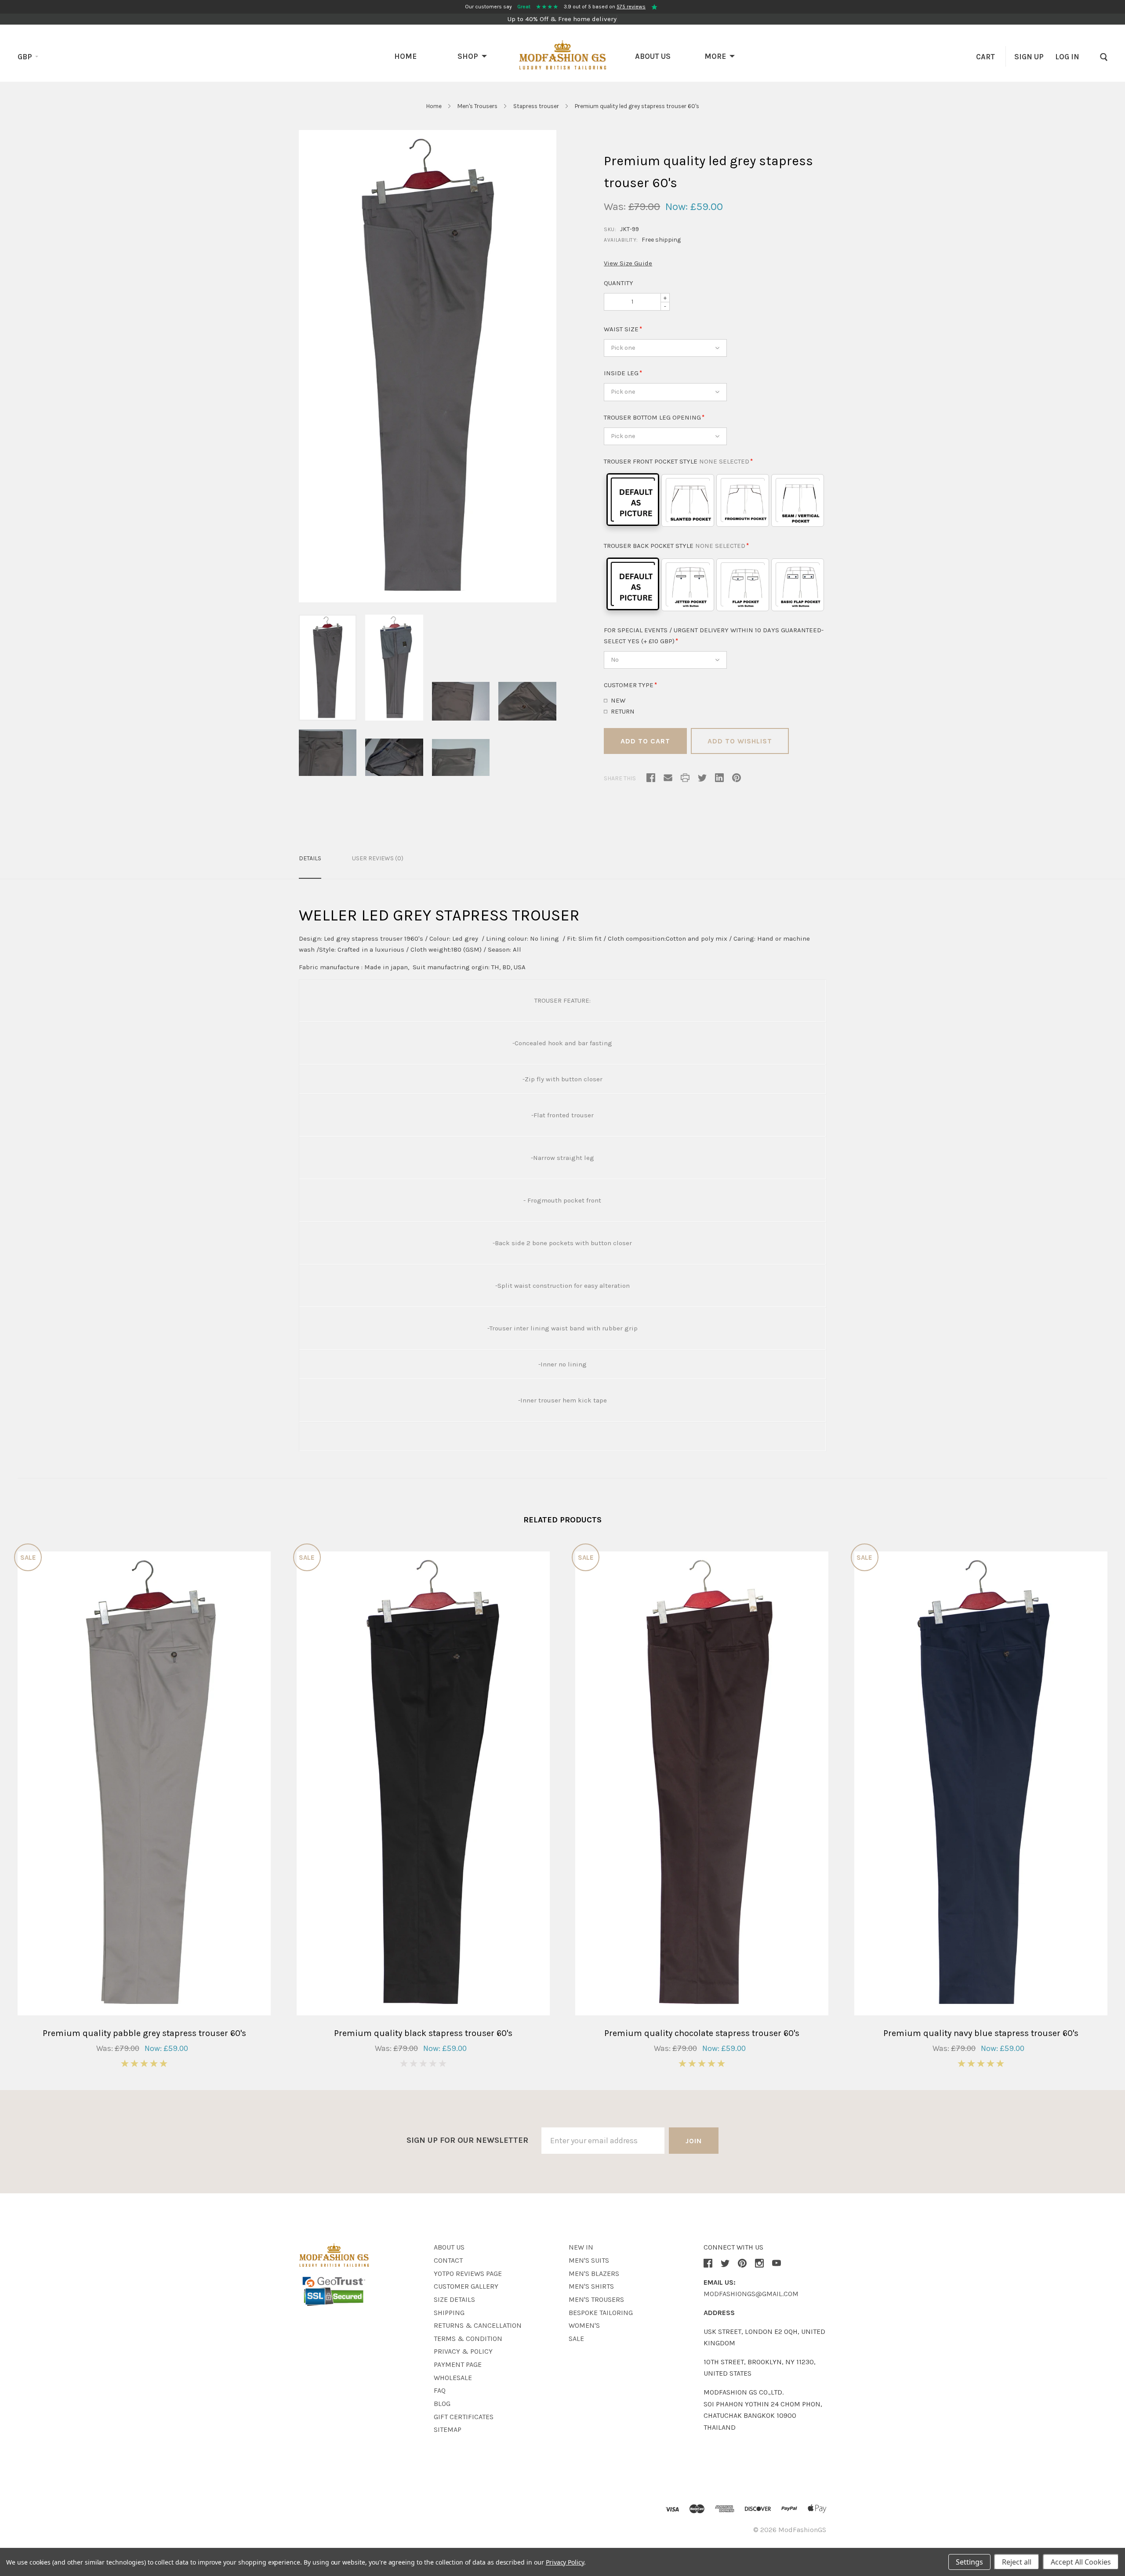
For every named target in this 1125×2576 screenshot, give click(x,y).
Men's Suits (589, 2260)
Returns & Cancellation (478, 2325)
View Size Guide (628, 263)
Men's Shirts (591, 2286)
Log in (1067, 57)
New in (581, 2247)
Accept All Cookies (1081, 2562)
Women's (584, 2325)
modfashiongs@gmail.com (751, 2294)
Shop (468, 56)
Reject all (1017, 2562)
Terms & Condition (468, 2339)
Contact (448, 2260)
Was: (615, 207)
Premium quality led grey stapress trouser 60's (637, 106)
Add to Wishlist (740, 741)
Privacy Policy (565, 2562)
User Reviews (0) (378, 858)
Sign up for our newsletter (467, 2140)
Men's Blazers (594, 2273)
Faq (440, 2390)
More (715, 56)
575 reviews (631, 7)
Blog (442, 2404)
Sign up (1029, 57)
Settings (969, 2562)
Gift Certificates (464, 2417)
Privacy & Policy (463, 2351)
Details (310, 858)
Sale (576, 2339)
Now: (677, 207)
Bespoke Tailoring (601, 2313)
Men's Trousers (477, 106)
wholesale (453, 2378)
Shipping (449, 2313)
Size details (454, 2299)
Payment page (458, 2364)
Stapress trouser (536, 106)
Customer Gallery (466, 2286)
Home (405, 56)
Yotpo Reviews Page (468, 2273)
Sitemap (448, 2429)
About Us (653, 56)
